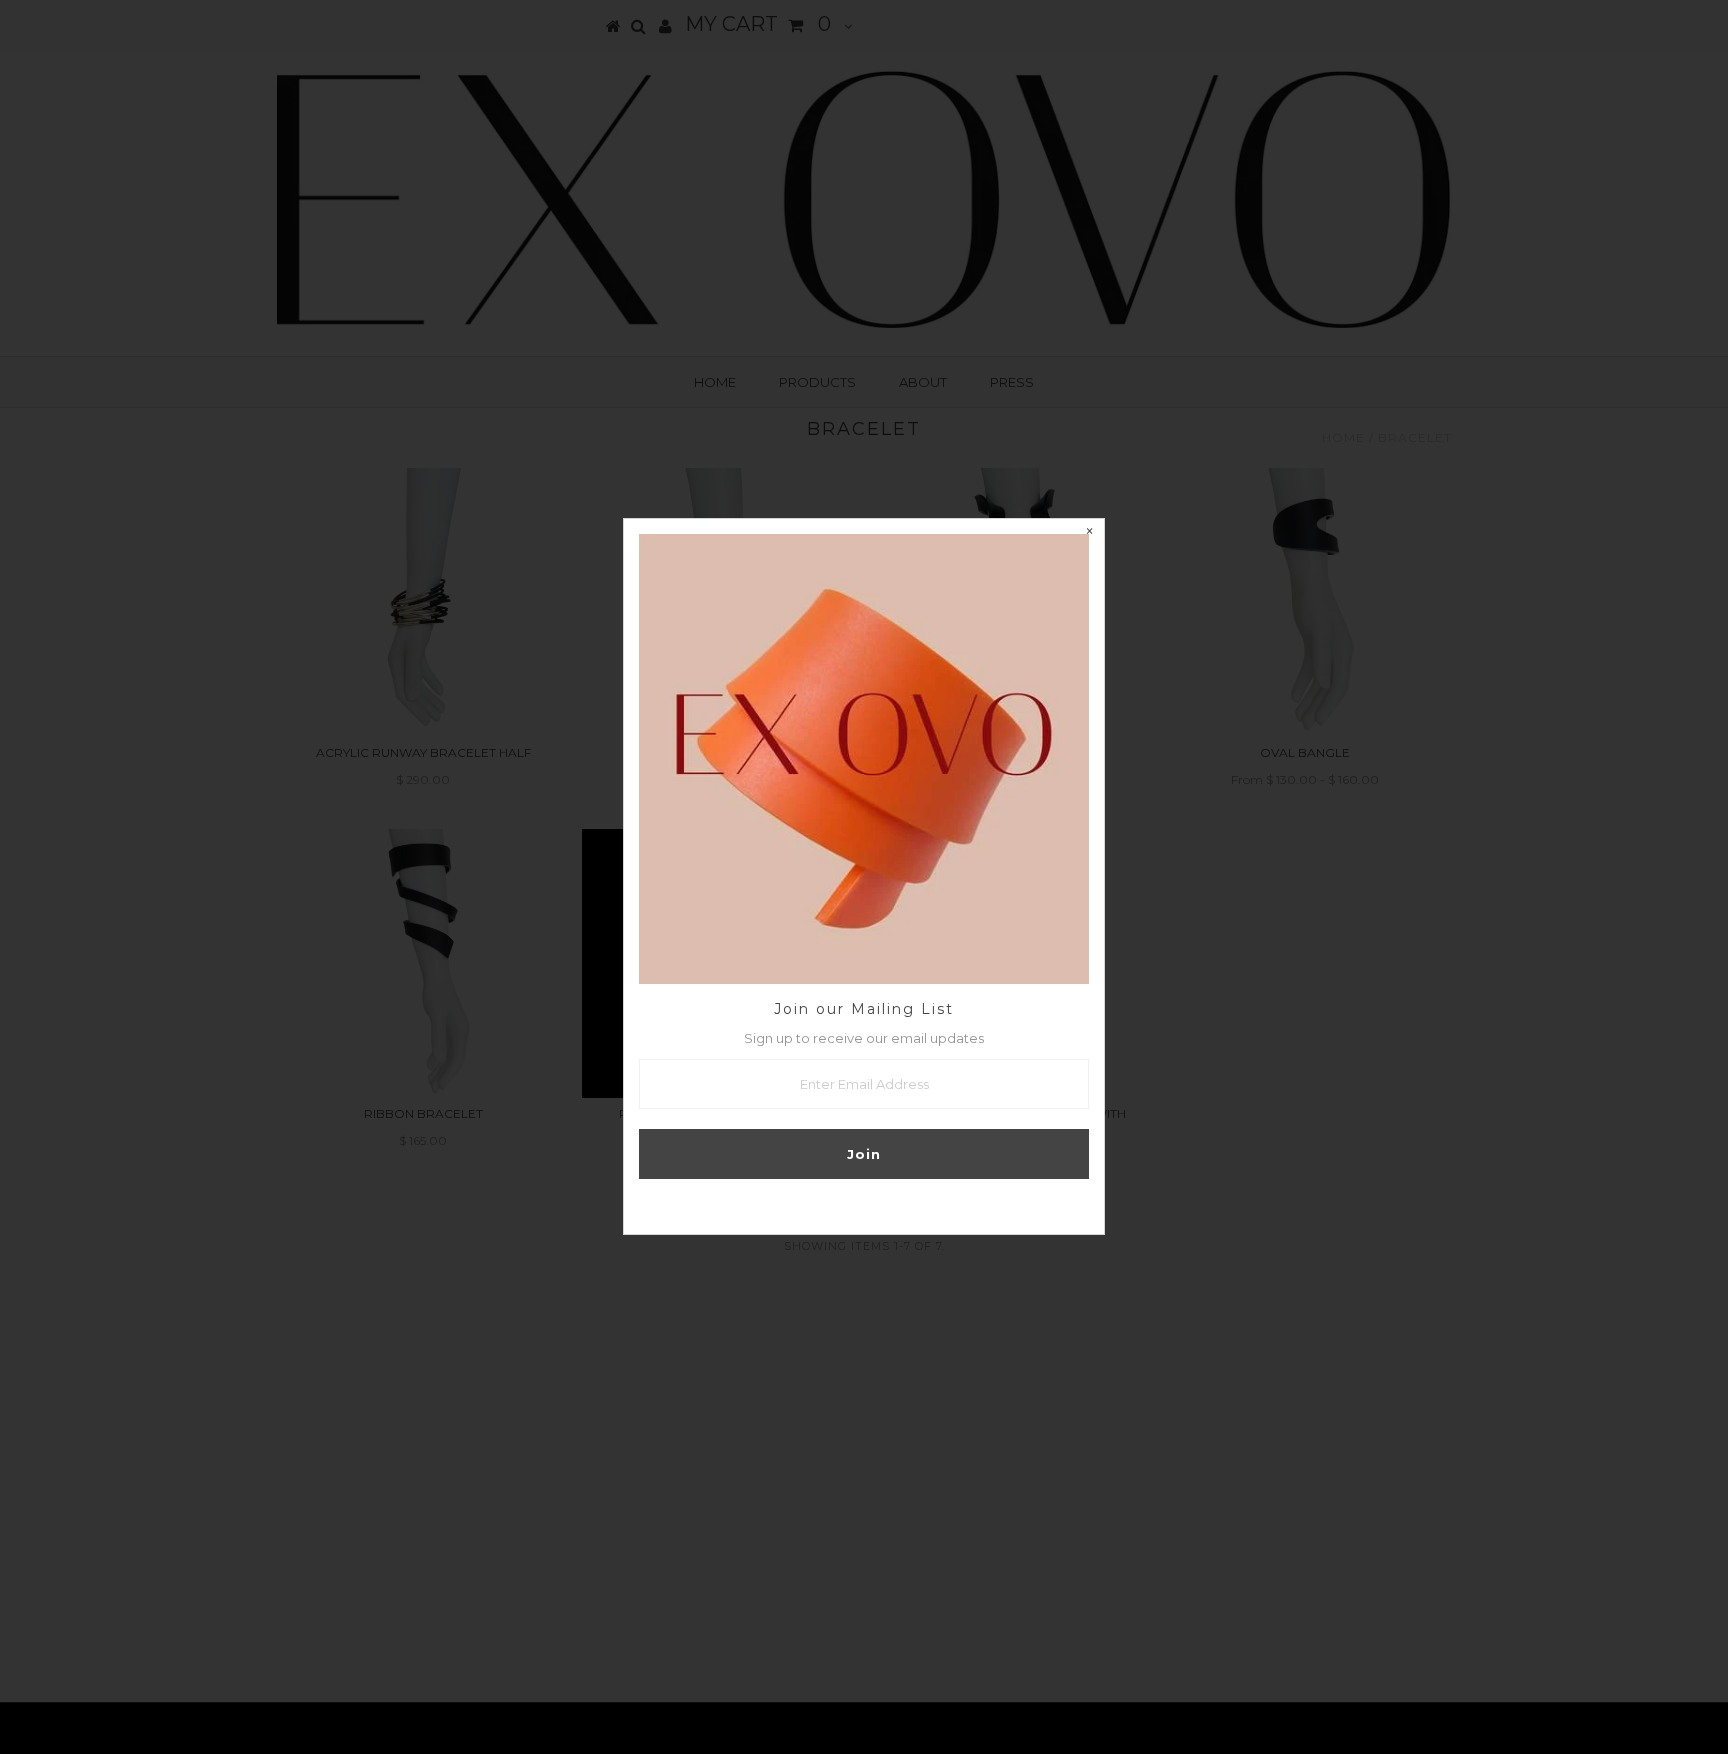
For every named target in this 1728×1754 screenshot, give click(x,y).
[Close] (1089, 534)
